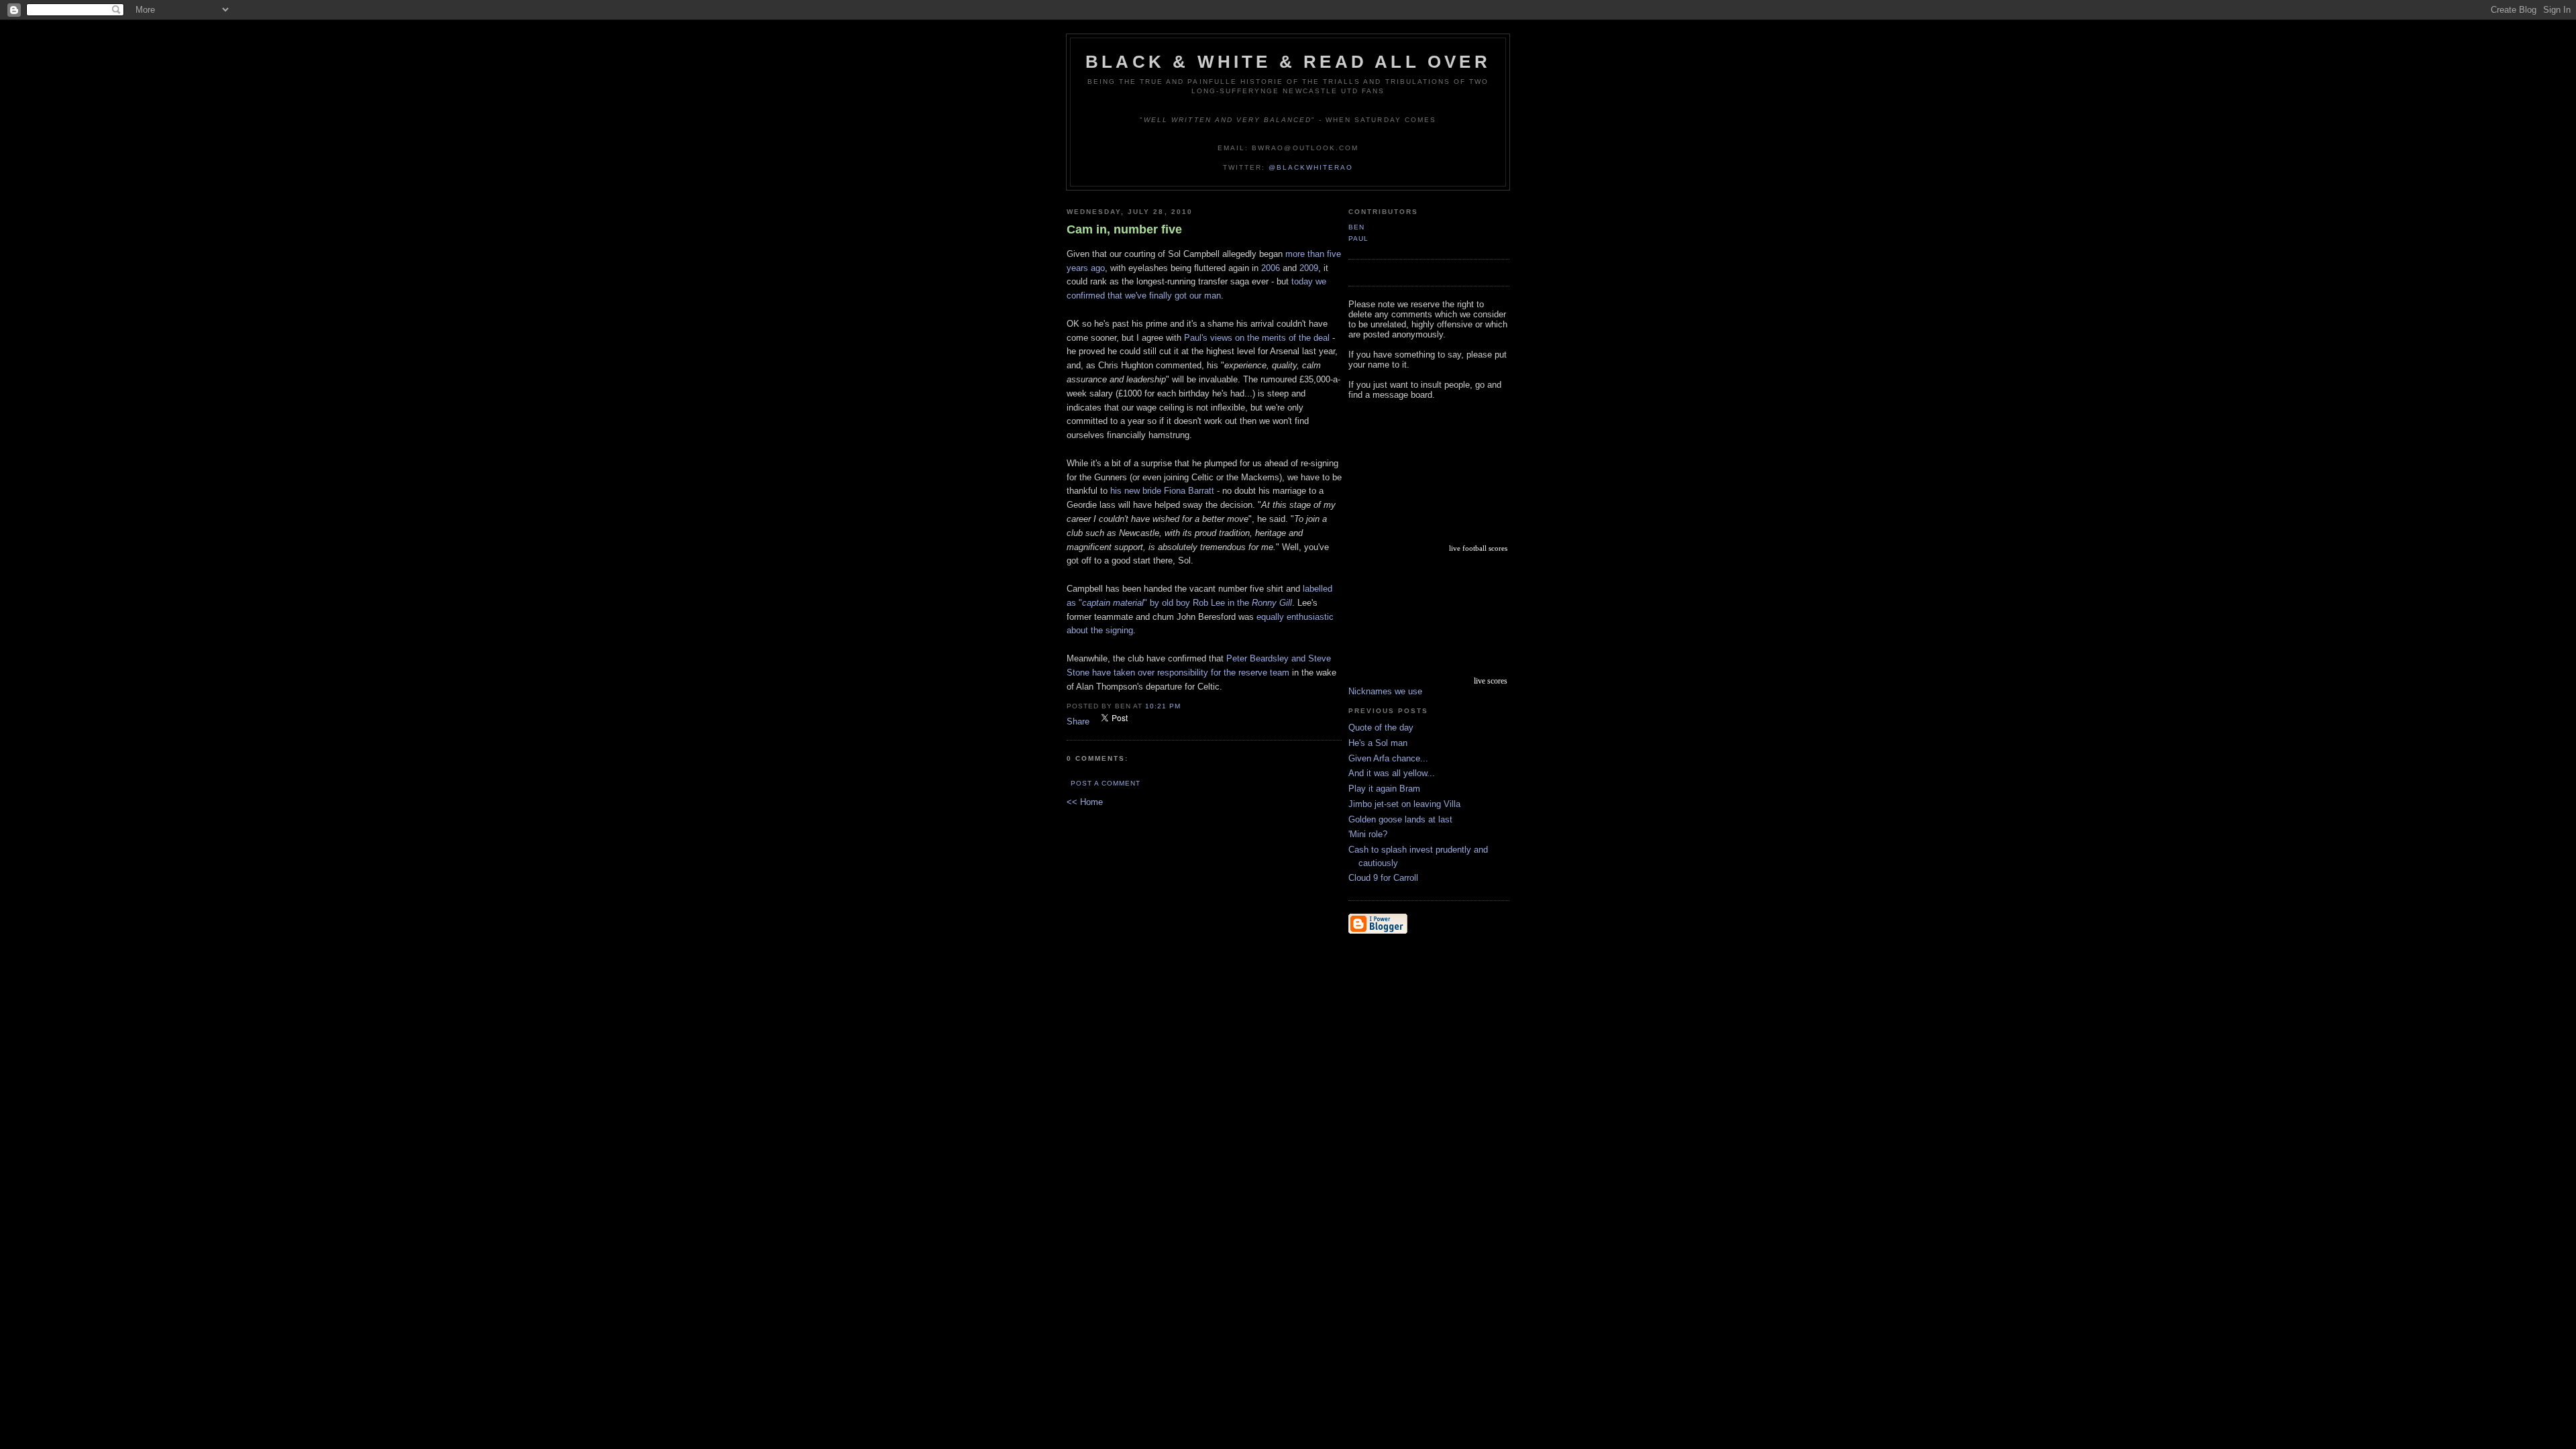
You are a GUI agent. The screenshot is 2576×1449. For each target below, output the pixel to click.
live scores (1491, 681)
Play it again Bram (1384, 789)
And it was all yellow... (1392, 773)
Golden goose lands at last (1400, 819)
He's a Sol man (1378, 743)
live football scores (1478, 548)
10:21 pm (1163, 706)
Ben (1356, 227)
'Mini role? (1368, 834)
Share (1078, 721)
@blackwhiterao (1311, 167)
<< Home (1085, 802)
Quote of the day (1381, 728)
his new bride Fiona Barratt (1162, 491)
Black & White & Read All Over (1288, 62)
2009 (1309, 268)
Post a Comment (1106, 783)
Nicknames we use (1385, 691)
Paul (1358, 238)
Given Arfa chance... (1388, 758)
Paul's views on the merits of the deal (1257, 338)
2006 (1271, 268)
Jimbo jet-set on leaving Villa (1404, 804)
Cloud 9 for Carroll (1383, 878)
